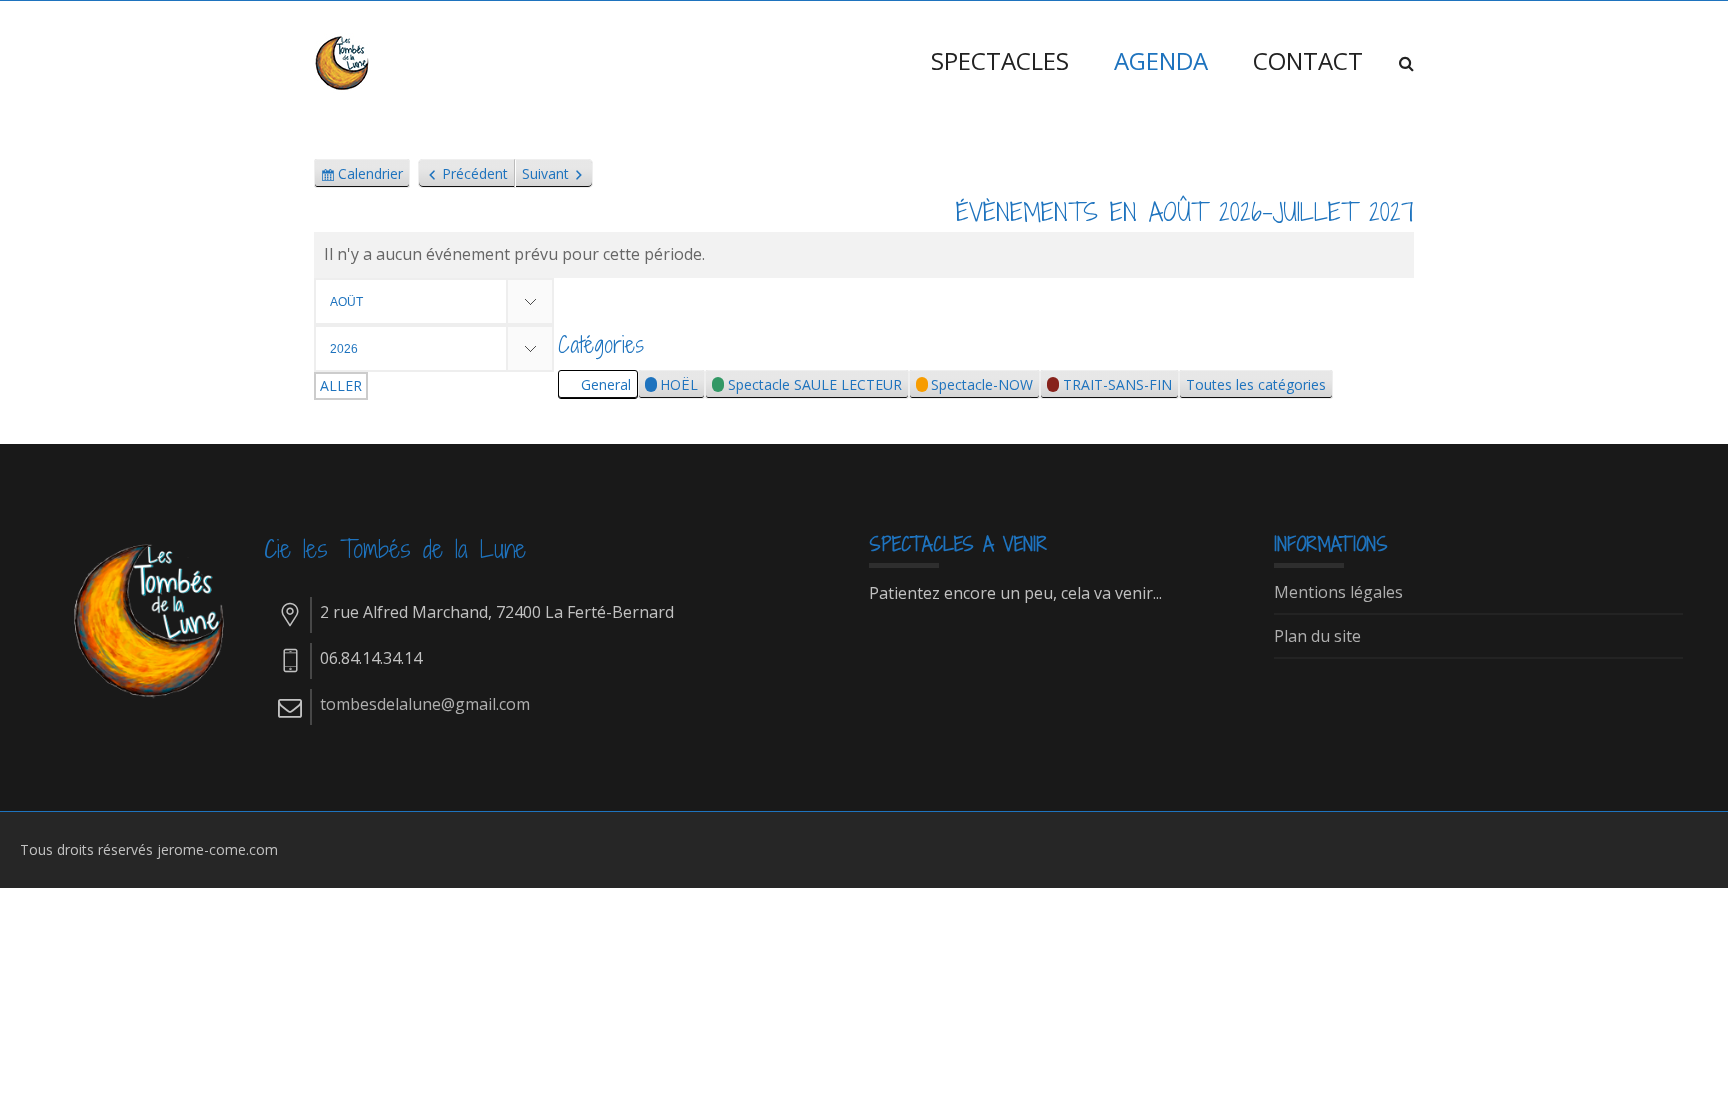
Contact (1308, 60)
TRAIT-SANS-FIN (1117, 384)
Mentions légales (1338, 593)
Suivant (545, 173)
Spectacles (1000, 60)
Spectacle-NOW (982, 384)
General (606, 384)
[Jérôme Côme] (344, 61)
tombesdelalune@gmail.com (425, 704)
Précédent (475, 173)
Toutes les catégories (1256, 384)
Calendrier (370, 176)
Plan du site (1317, 637)
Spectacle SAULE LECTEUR (815, 384)
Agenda (1161, 60)
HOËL (679, 384)
